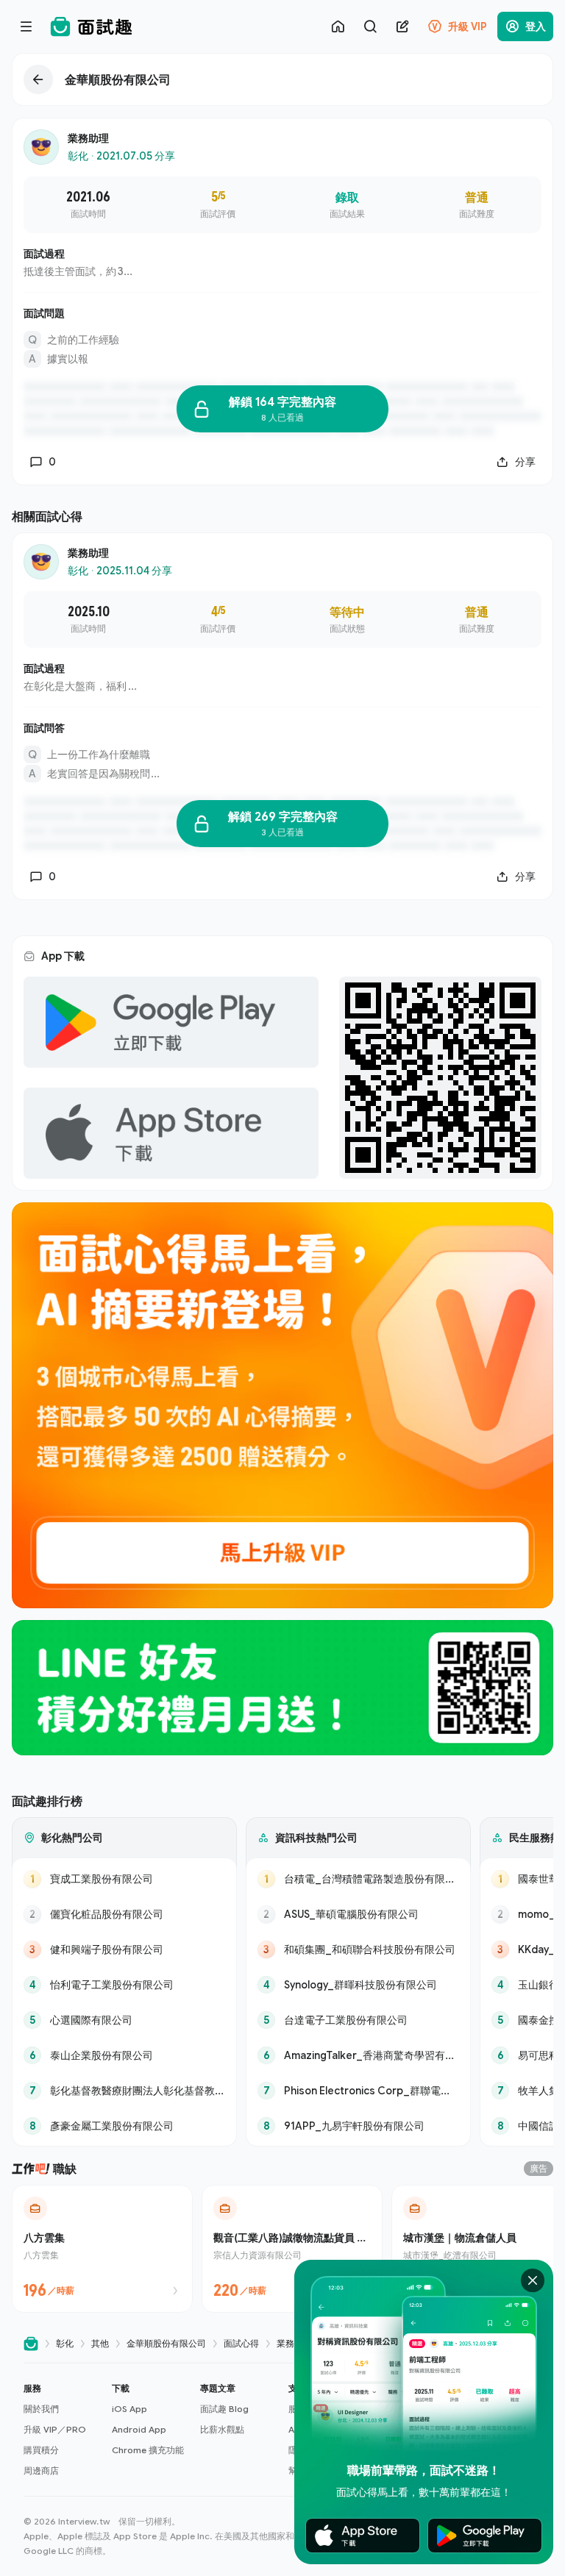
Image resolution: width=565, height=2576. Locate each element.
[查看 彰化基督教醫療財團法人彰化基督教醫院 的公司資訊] (124, 2091)
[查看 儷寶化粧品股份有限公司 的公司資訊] (124, 1914)
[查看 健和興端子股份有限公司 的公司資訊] (124, 1949)
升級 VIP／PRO (55, 2429)
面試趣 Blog (224, 2409)
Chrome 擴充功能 (148, 2450)
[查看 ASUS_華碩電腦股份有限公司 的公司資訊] (358, 1914)
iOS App (129, 2409)
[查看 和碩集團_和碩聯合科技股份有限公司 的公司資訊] (358, 1949)
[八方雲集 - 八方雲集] (102, 2249)
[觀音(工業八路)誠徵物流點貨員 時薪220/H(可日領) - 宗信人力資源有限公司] (292, 2249)
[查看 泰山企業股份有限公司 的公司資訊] (124, 2055)
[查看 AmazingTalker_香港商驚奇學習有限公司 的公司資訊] (358, 2055)
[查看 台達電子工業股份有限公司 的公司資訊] (358, 2020)
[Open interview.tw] (31, 2344)
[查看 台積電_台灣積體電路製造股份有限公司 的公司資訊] (358, 1879)
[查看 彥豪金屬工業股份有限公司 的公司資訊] (124, 2126)
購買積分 (41, 2450)
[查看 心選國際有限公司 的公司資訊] (124, 2020)
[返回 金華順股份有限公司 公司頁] (282, 79)
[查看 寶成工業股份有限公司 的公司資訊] (124, 1879)
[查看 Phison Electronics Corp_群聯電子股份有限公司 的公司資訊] (358, 2091)
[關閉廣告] (533, 2280)
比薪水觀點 (222, 2429)
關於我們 (41, 2409)
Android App (139, 2429)
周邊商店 (41, 2470)
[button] (62, 2430)
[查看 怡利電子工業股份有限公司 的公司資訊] (124, 1985)
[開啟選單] (26, 26)
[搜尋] (370, 26)
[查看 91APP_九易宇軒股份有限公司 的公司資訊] (358, 2126)
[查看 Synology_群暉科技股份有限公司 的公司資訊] (358, 1985)
